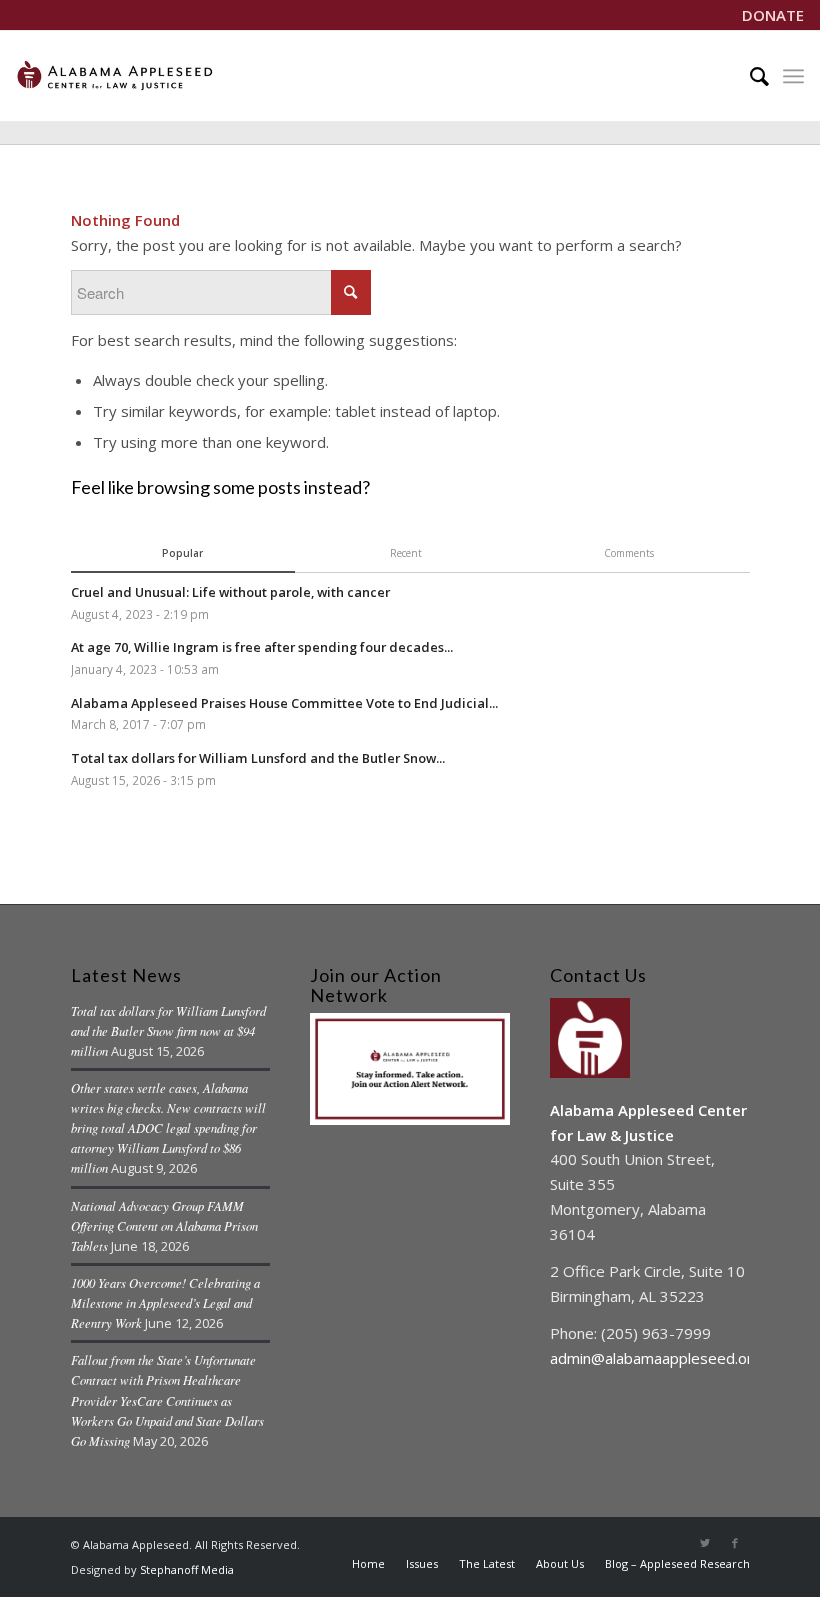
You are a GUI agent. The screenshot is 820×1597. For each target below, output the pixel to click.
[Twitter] (705, 1543)
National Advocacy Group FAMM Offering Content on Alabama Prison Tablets (164, 1225)
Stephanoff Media (187, 1569)
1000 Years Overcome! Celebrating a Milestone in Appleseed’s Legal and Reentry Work (165, 1302)
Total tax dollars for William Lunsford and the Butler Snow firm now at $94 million (168, 1030)
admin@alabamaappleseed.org (656, 1358)
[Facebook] (735, 1543)
